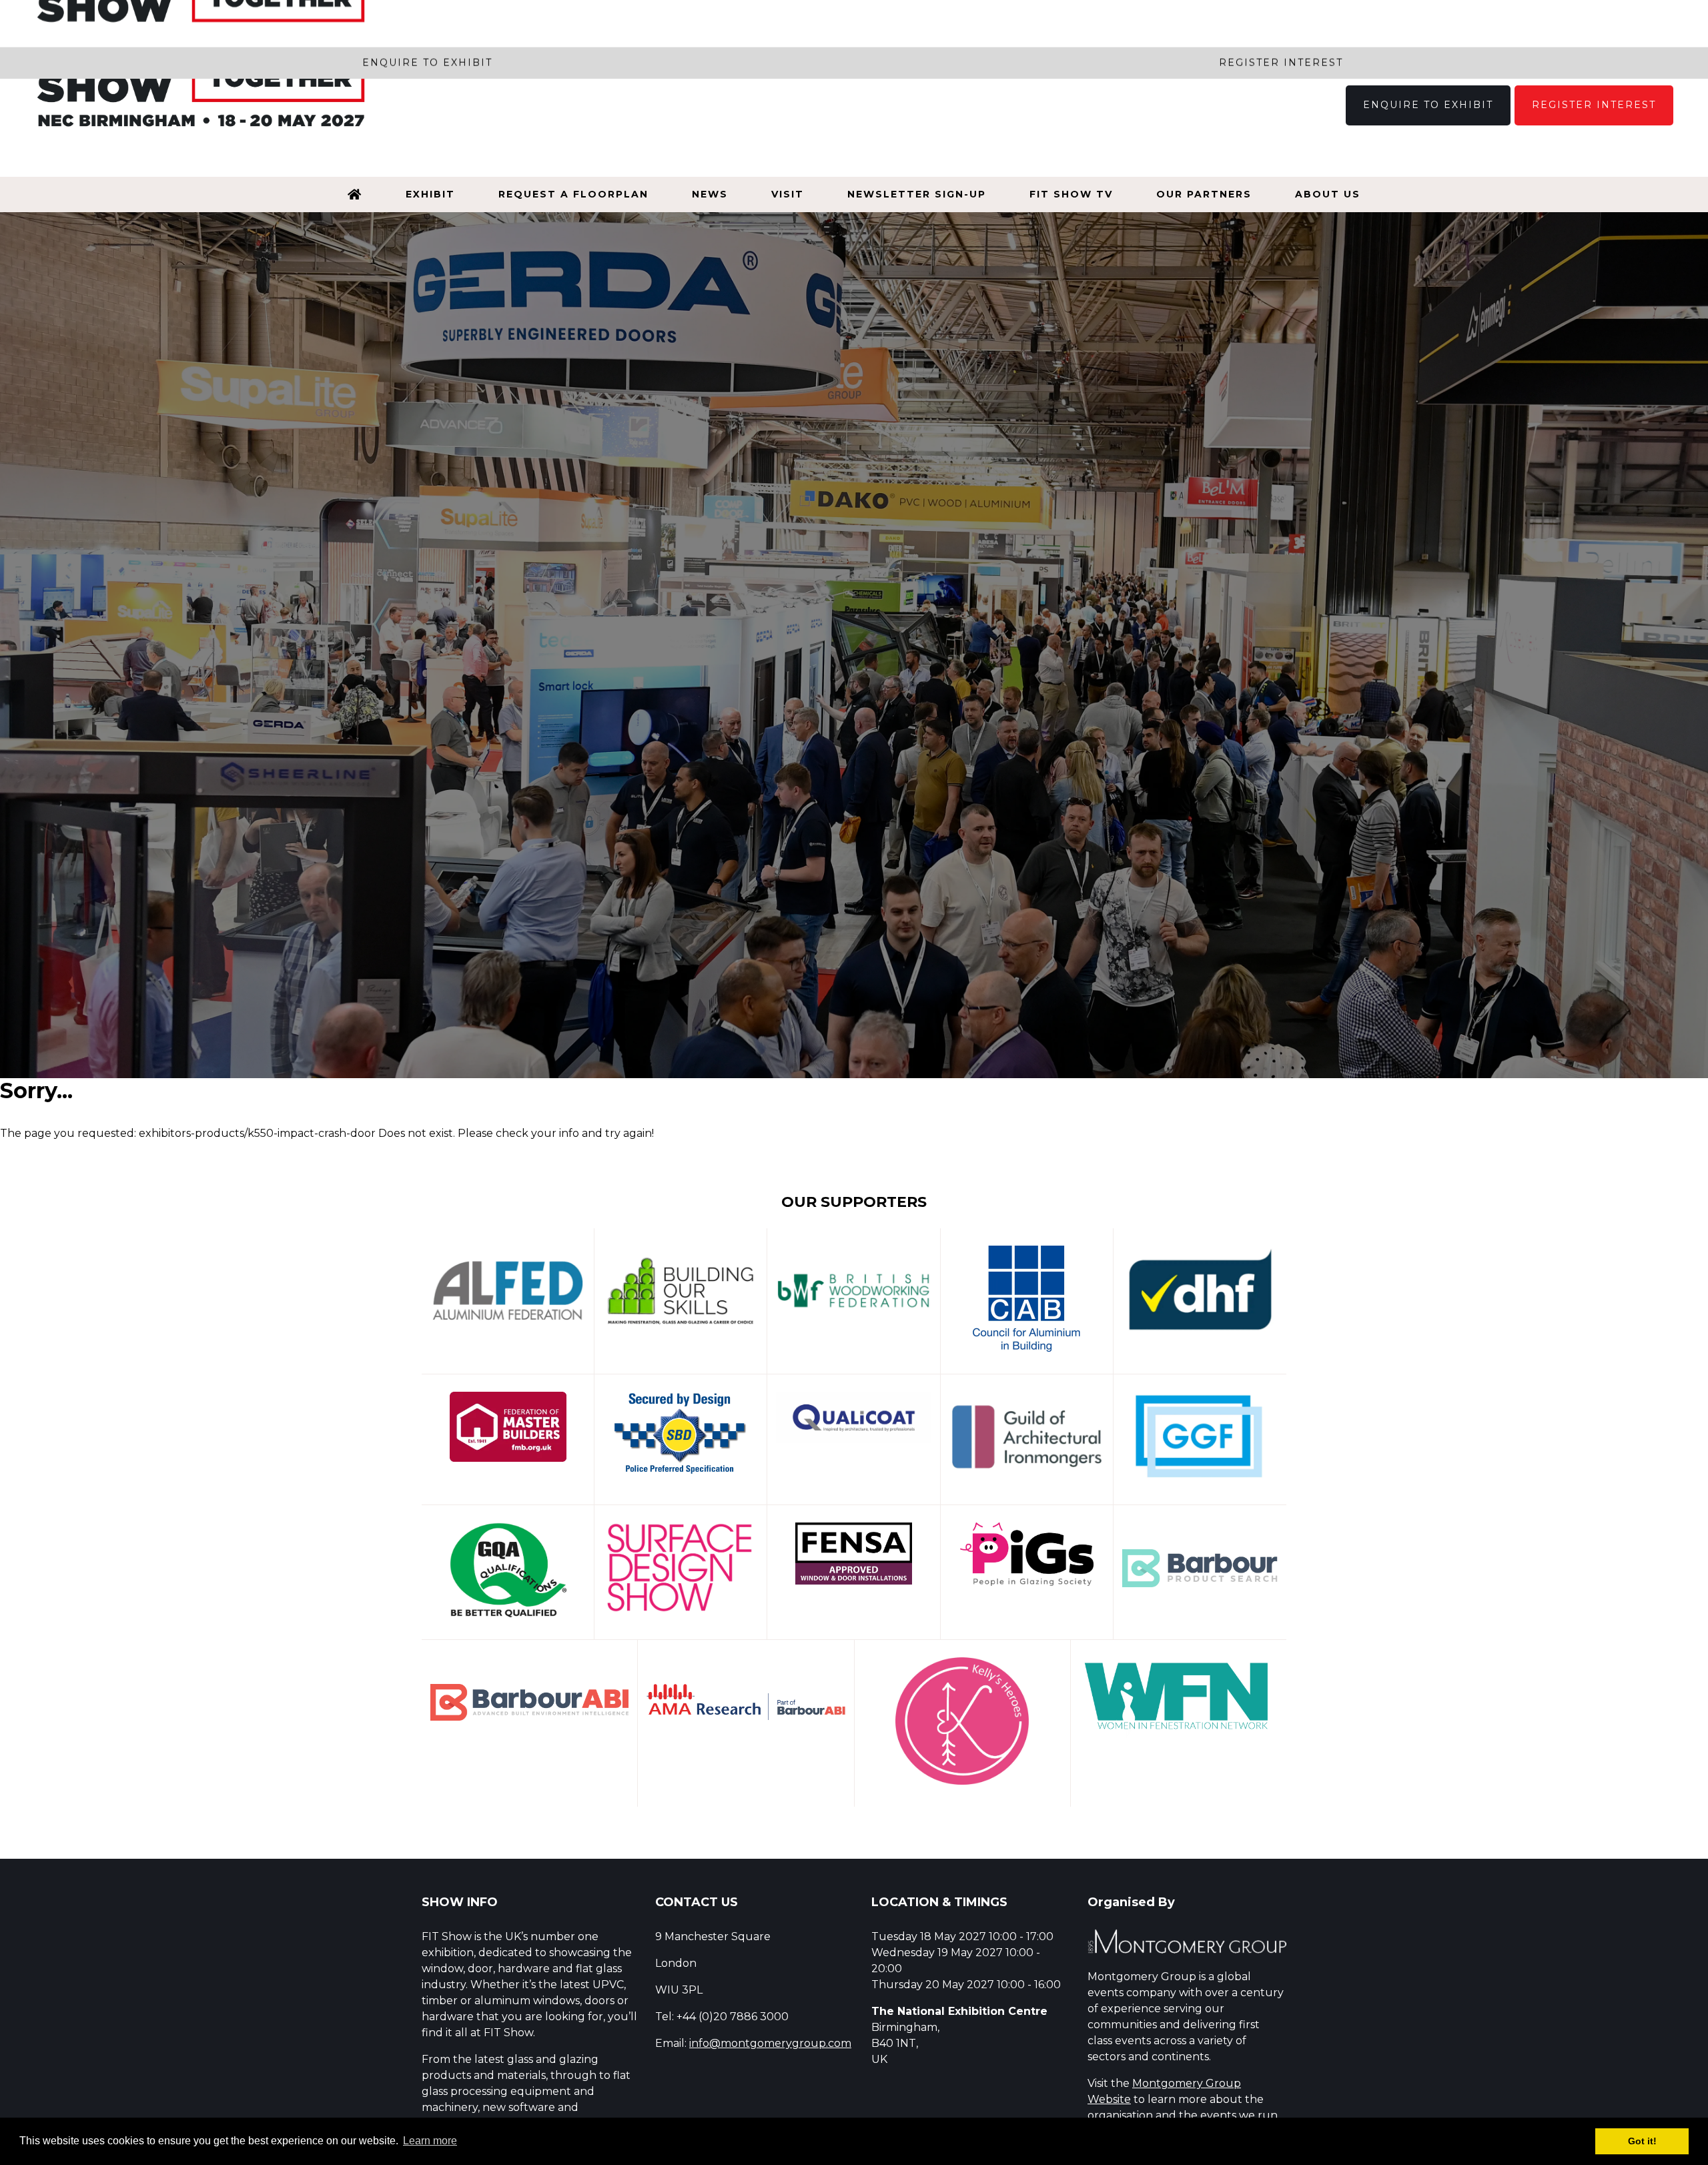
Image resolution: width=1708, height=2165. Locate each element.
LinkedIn (1659, 49)
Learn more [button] (430, 2141)
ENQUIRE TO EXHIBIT (1428, 105)
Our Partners (1204, 194)
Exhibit (430, 194)
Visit (788, 194)
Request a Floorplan (573, 194)
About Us (1328, 194)
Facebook (1565, 49)
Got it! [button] (1642, 2141)
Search (1534, 49)
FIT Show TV (1071, 194)
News (710, 194)
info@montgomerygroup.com (770, 2043)
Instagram (1596, 49)
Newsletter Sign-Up (917, 194)
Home (355, 194)
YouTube (1628, 49)
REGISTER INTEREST (1594, 105)
